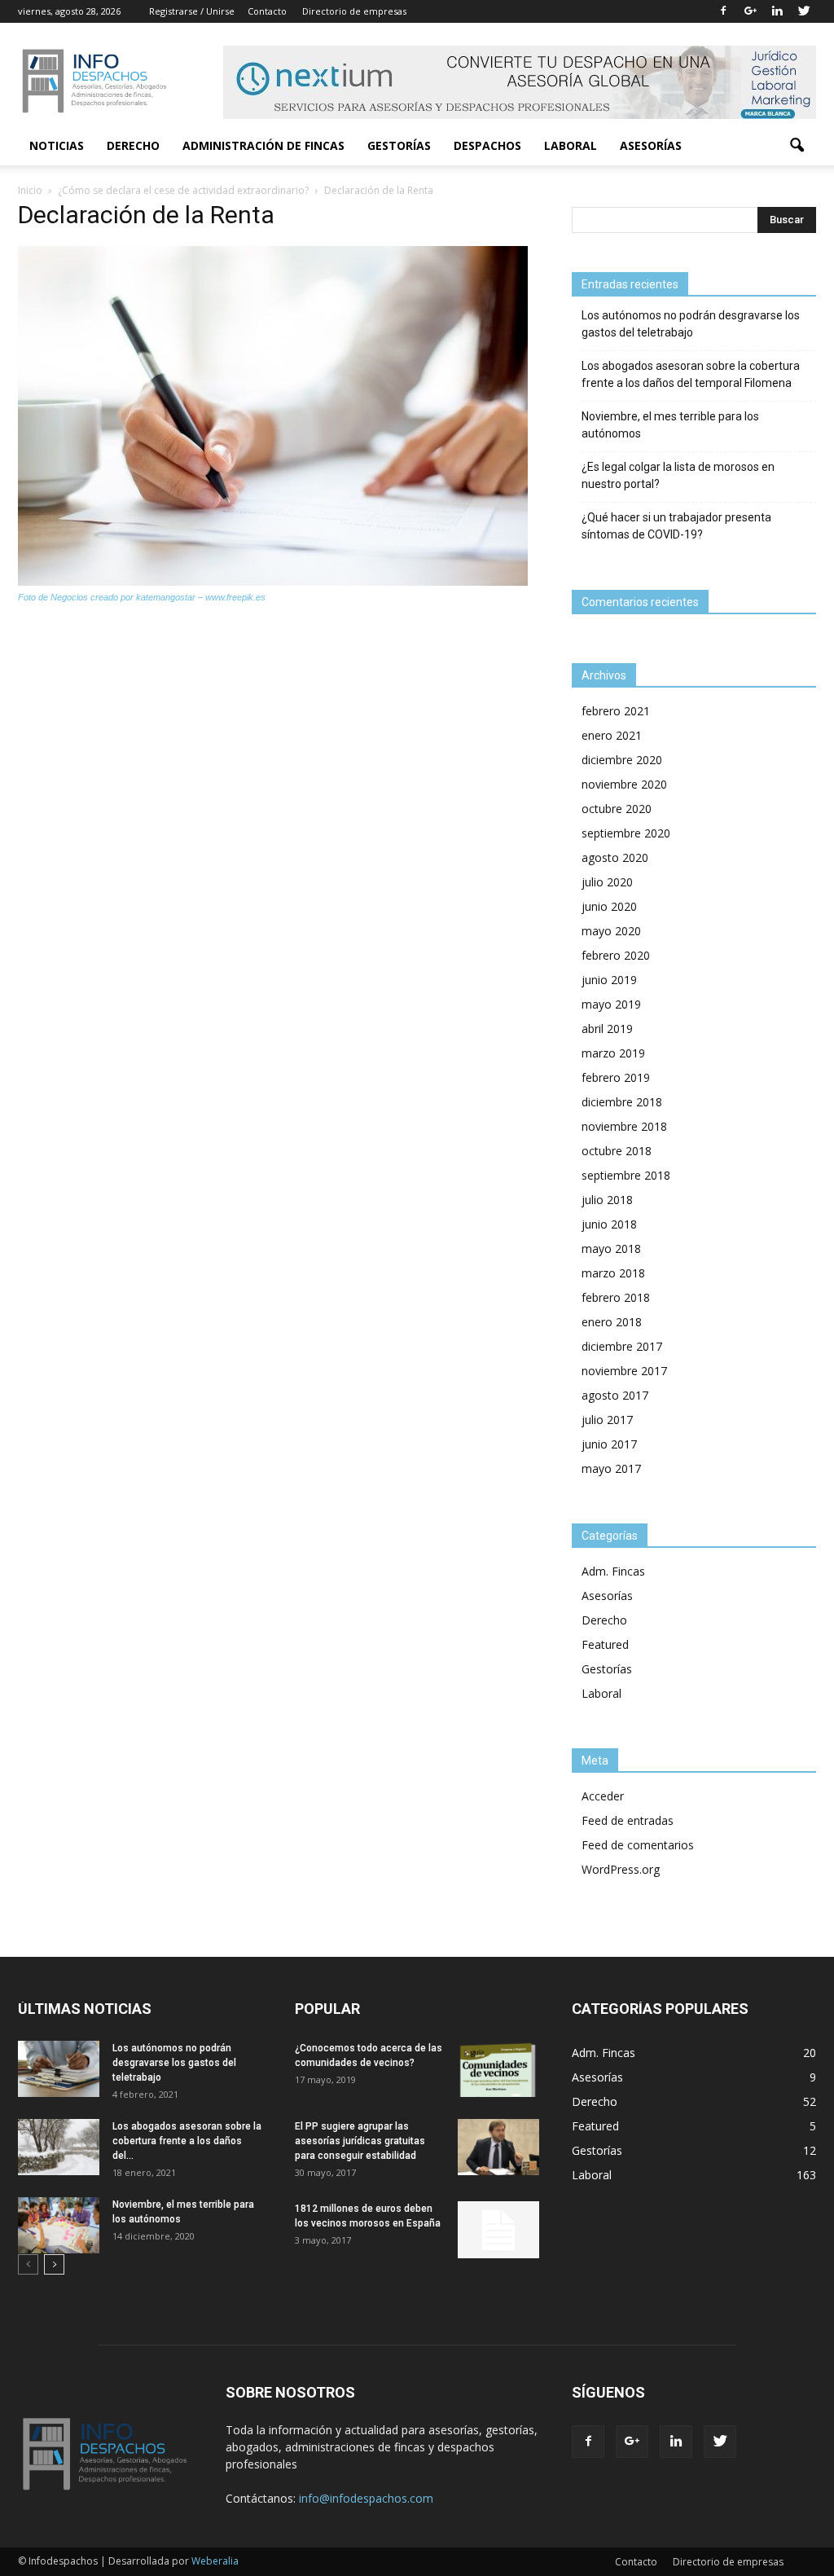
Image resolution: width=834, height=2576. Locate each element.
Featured (605, 1644)
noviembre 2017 (624, 1371)
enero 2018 (612, 1322)
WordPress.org (621, 1869)
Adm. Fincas (613, 1571)
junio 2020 (609, 906)
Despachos (487, 145)
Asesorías (651, 145)
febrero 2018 (616, 1297)
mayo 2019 (611, 1004)
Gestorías (399, 145)
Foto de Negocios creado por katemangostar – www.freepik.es (142, 597)
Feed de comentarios (638, 1845)
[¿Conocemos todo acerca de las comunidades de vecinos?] (498, 2069)
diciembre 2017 (622, 1346)
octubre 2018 (617, 1151)
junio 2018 (609, 1224)
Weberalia (215, 2561)
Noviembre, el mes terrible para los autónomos (670, 425)
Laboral (571, 145)
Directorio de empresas (354, 11)
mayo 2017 (611, 1468)
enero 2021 (612, 735)
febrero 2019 (616, 1077)
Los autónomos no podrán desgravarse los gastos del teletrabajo (691, 324)
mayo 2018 (611, 1248)
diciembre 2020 (622, 760)
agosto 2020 (615, 857)
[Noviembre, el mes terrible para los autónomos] (59, 2225)
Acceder (603, 1796)
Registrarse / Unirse (192, 11)
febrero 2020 (616, 955)
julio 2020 (607, 882)
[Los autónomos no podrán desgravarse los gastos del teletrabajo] (59, 2069)
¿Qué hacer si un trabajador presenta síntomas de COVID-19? (676, 526)
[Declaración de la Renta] (273, 582)
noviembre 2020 (624, 784)
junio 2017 (609, 1444)
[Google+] (750, 11)
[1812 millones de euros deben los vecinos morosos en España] (498, 2230)
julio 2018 (607, 1200)
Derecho (133, 145)
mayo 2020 (611, 931)
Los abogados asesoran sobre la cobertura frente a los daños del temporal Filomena (691, 374)
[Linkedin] (777, 11)
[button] (797, 146)
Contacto (267, 11)
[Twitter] (804, 11)
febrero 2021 (616, 711)
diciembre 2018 (622, 1102)
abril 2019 (607, 1029)
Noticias (57, 145)
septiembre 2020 (626, 833)
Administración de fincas (263, 145)
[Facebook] (723, 11)
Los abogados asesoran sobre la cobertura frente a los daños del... (187, 2141)
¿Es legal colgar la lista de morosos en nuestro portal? (678, 475)
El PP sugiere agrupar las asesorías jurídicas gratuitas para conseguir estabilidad (360, 2141)
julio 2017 (607, 1420)
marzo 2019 (613, 1053)
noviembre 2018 (624, 1126)
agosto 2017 (615, 1395)
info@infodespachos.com (366, 2498)
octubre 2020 (617, 809)
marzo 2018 (613, 1273)
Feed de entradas (628, 1820)
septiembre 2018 (626, 1175)
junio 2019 (609, 980)
